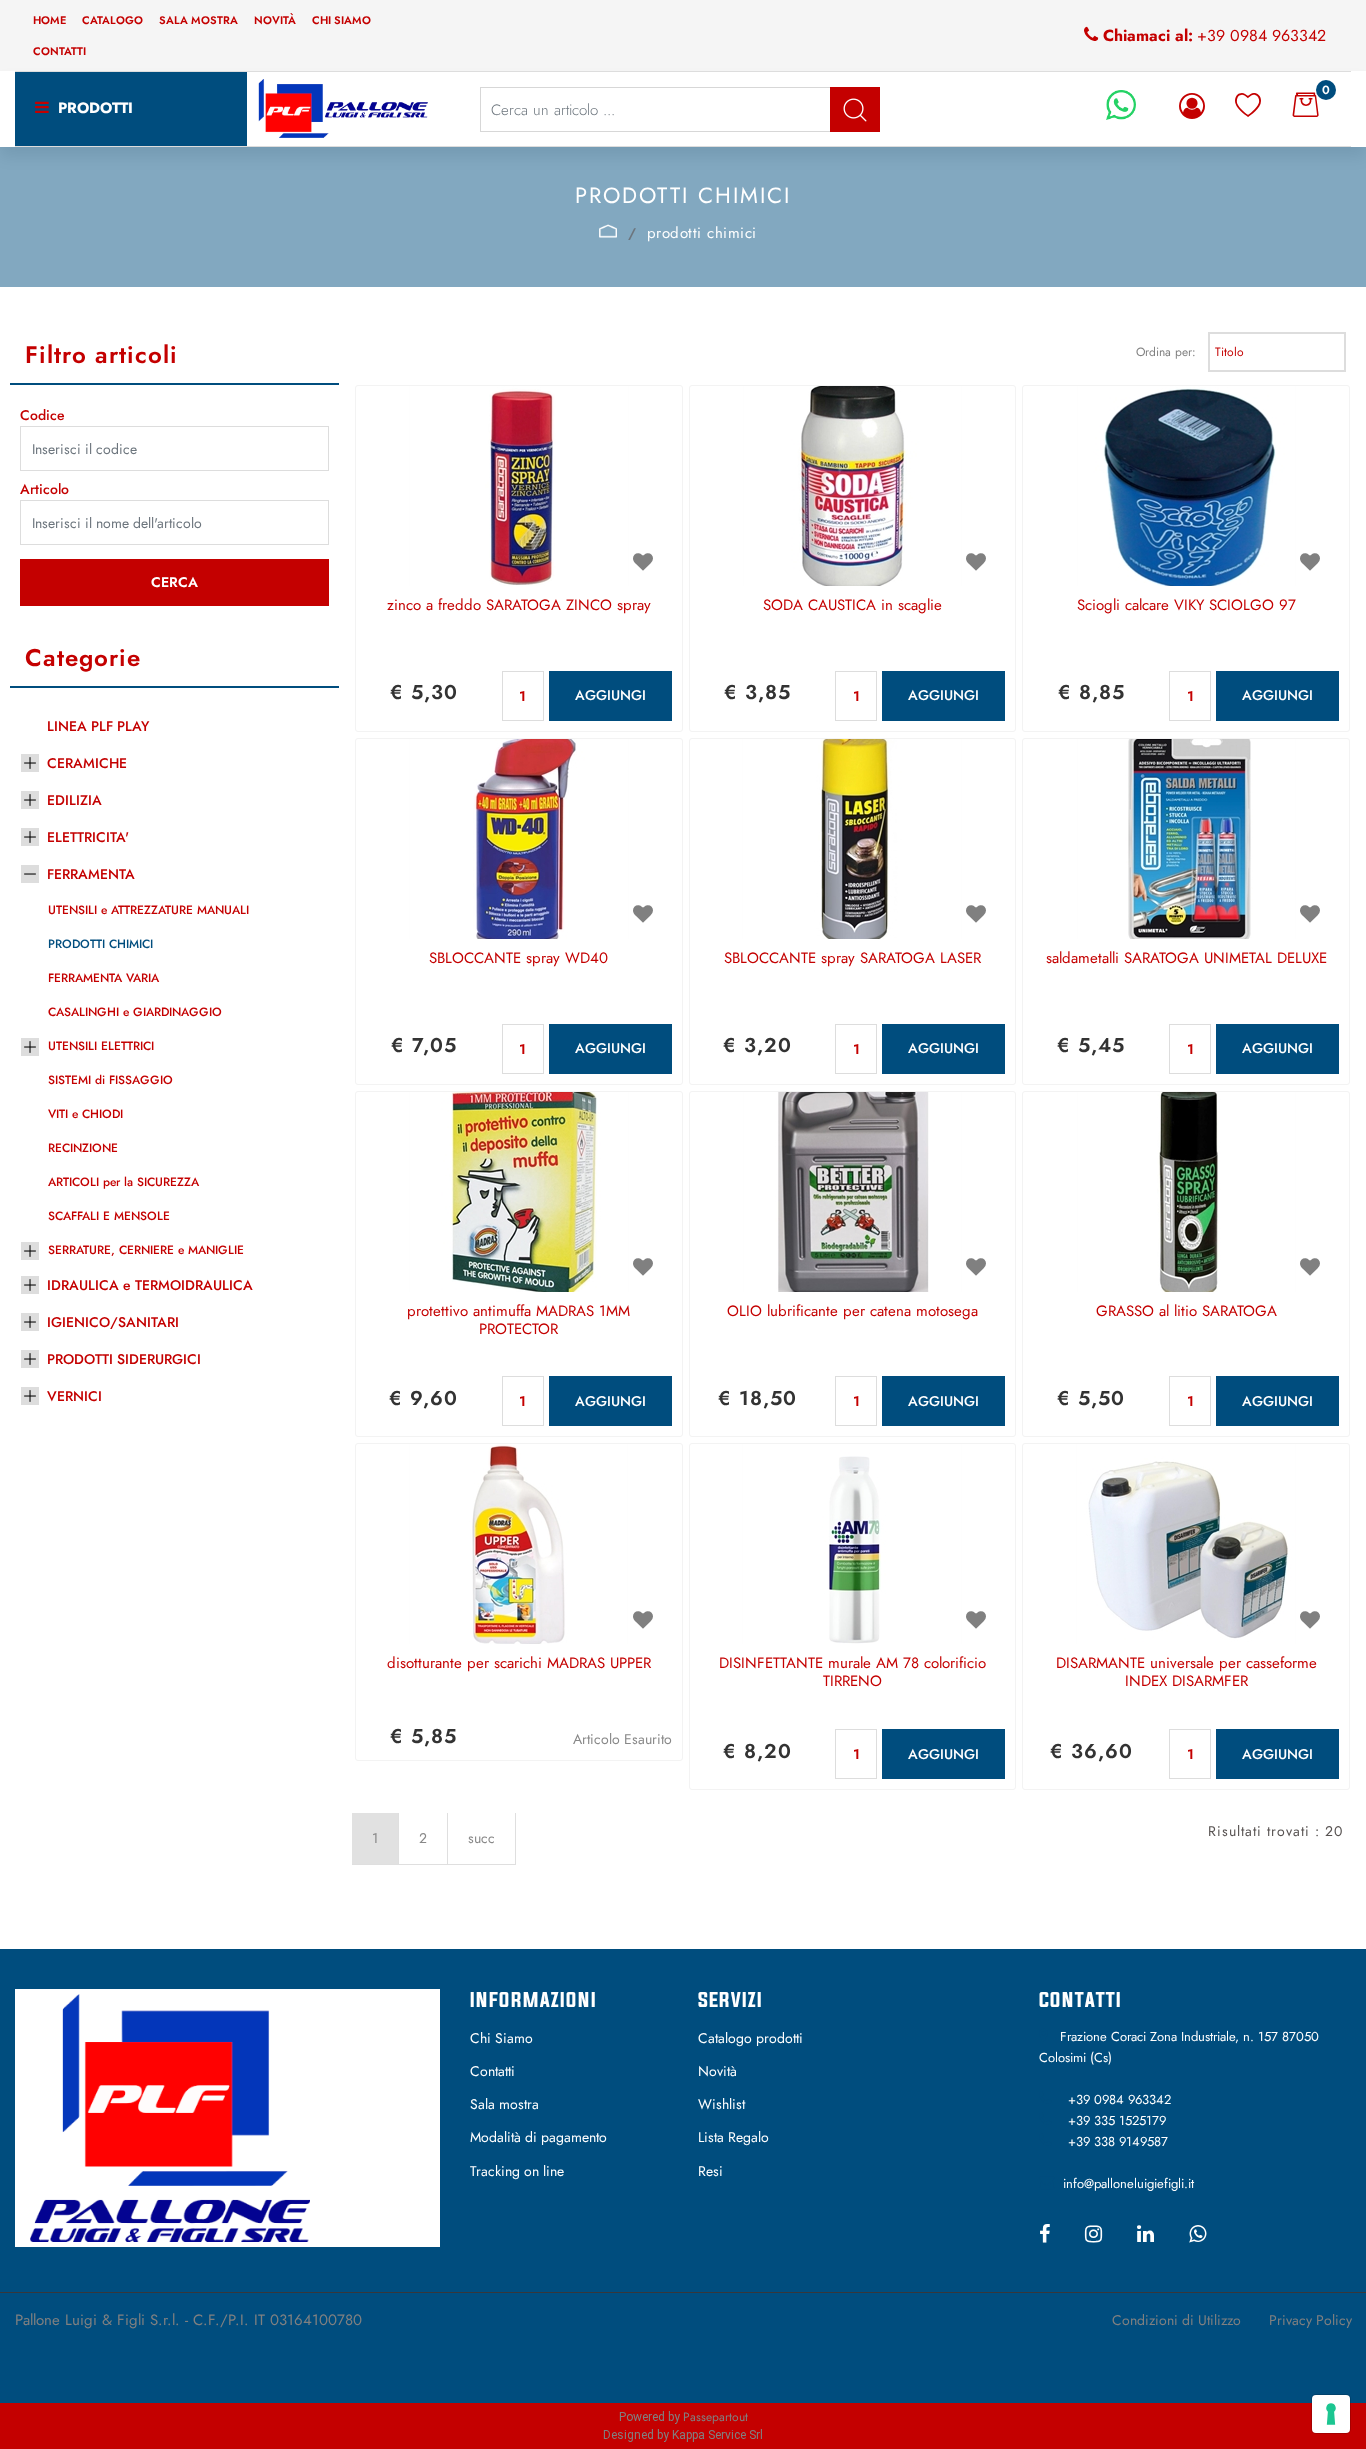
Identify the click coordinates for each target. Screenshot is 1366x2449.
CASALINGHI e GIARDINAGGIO (135, 1012)
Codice (42, 415)
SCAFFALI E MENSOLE (109, 1216)
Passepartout (715, 2417)
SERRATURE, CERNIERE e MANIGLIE (146, 1250)
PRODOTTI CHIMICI (100, 944)
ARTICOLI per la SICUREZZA (123, 1182)
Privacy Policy (1310, 2320)
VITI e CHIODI (85, 1114)
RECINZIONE (83, 1148)
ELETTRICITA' (88, 837)
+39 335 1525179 (1117, 2120)
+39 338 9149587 (1118, 2141)
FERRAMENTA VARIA (103, 978)
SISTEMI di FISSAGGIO (110, 1080)
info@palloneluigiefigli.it (1128, 2183)
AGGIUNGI (610, 695)
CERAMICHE (87, 763)
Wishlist (721, 2104)
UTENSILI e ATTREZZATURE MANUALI (148, 910)
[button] (855, 109)
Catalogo (112, 20)
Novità (275, 20)
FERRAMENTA (91, 874)
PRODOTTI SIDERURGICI (124, 1359)
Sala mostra (198, 20)
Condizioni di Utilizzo (1176, 2320)
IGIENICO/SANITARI (113, 1322)
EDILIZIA (74, 800)
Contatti (59, 51)
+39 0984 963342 (1261, 35)
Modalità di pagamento (538, 2137)
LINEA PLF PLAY (98, 726)
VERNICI (74, 1396)
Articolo (44, 489)
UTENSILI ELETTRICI (101, 1046)
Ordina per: (1166, 352)
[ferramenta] (608, 231)
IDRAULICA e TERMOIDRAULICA (150, 1285)
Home (49, 20)
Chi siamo (341, 20)
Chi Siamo (501, 2038)
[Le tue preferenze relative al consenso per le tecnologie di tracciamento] (1331, 2414)
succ (481, 1838)
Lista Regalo (733, 2137)
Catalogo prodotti (750, 2038)
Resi (710, 2171)
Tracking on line (517, 2171)
